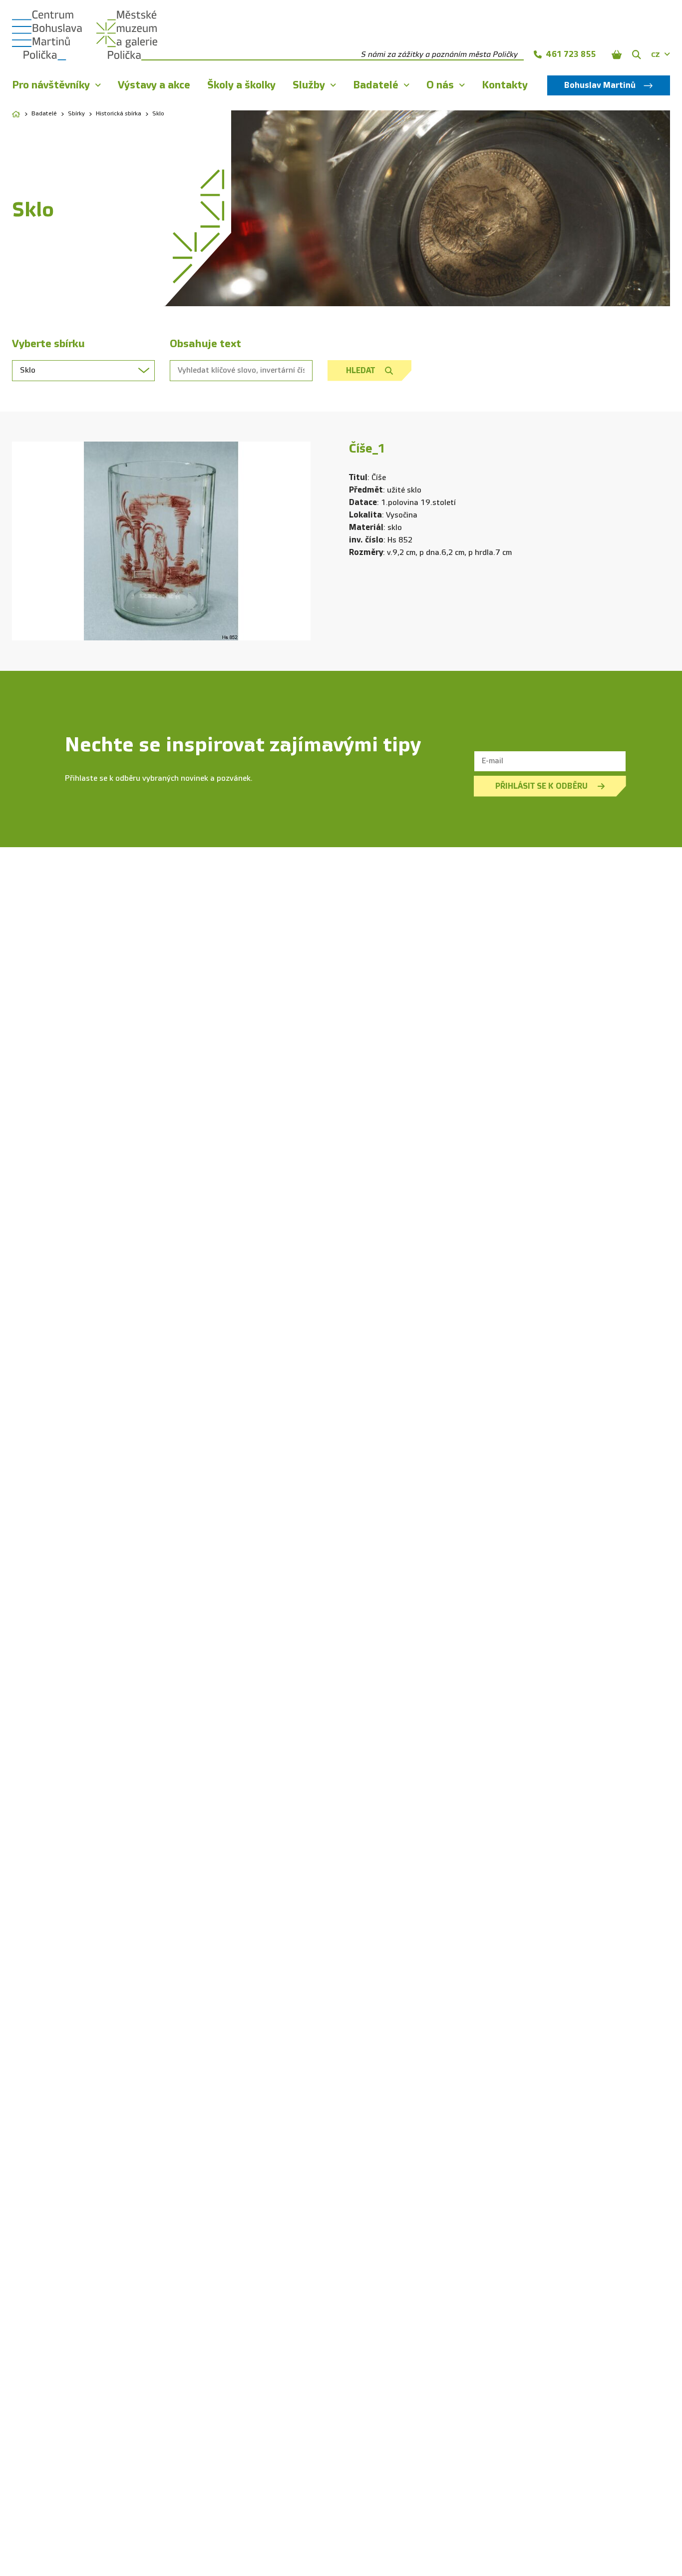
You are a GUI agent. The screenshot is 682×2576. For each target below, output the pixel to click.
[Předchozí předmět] (27, 541)
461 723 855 (571, 54)
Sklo (158, 114)
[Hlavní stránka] (16, 114)
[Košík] (617, 54)
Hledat (360, 370)
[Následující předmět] (296, 541)
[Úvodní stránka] (47, 35)
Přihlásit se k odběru (541, 786)
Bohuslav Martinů (600, 85)
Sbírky (76, 114)
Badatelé (44, 114)
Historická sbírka (119, 114)
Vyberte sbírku (48, 344)
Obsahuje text (205, 344)
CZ (656, 55)
